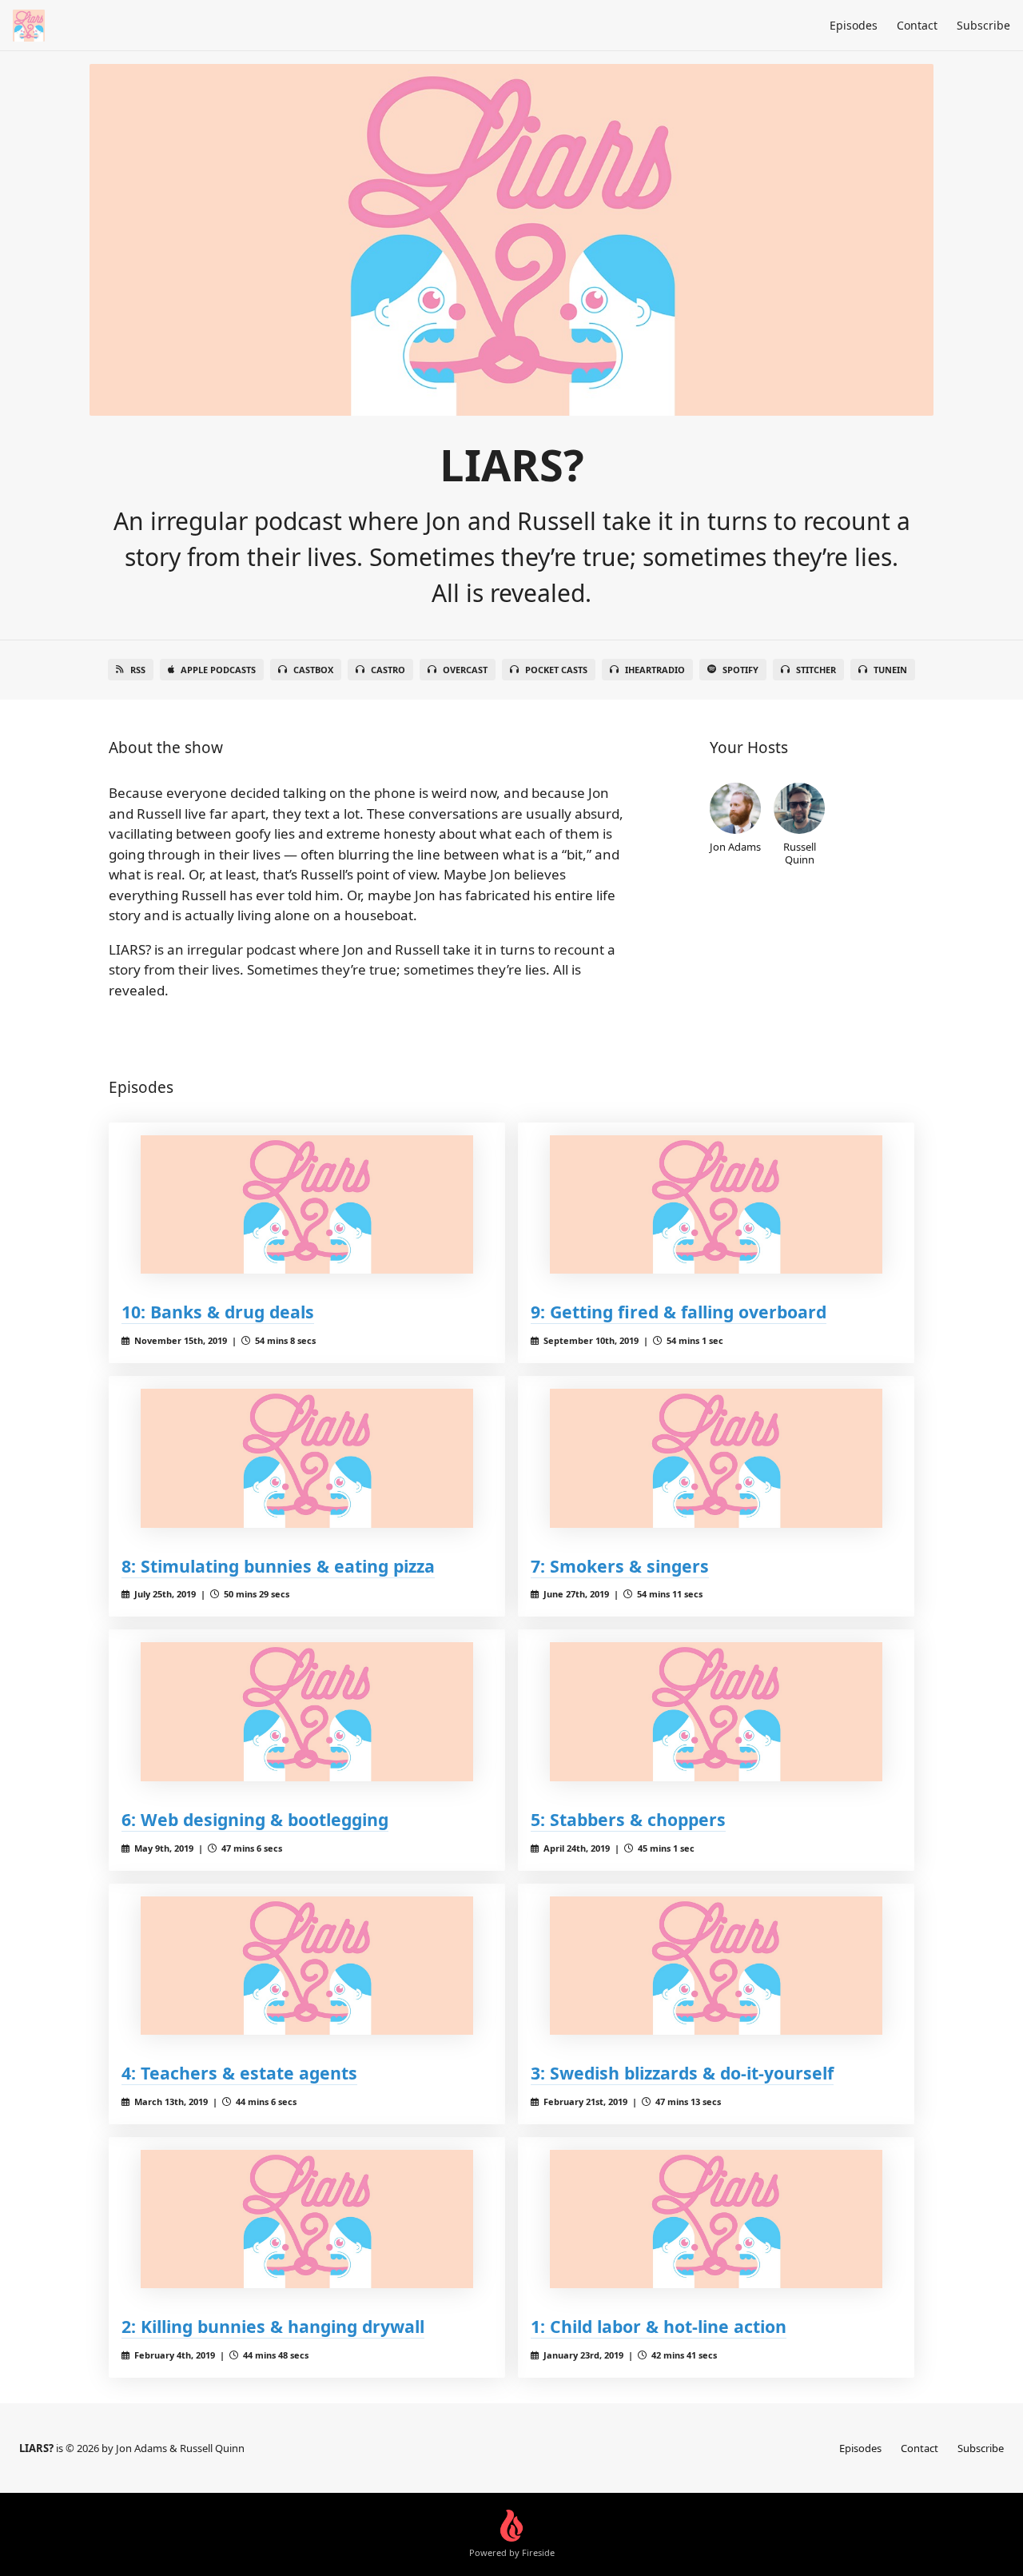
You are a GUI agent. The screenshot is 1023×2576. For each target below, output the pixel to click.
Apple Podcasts (218, 670)
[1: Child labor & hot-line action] (716, 2219)
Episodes (854, 25)
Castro (388, 670)
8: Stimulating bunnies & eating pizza (278, 1566)
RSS (138, 670)
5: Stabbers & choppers (628, 1819)
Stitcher (816, 670)
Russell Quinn (800, 853)
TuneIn (890, 670)
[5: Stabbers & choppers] (716, 1711)
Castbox (313, 670)
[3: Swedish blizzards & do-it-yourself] (716, 1966)
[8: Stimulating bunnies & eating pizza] (307, 1458)
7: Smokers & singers (620, 1566)
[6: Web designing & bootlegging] (307, 1711)
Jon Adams (735, 846)
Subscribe (983, 25)
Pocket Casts (556, 670)
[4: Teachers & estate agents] (307, 1966)
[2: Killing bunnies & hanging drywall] (307, 2219)
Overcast (465, 670)
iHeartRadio (655, 670)
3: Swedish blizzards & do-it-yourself (682, 2073)
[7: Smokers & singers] (716, 1458)
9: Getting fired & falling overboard (679, 1312)
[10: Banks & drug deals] (307, 1204)
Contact (917, 25)
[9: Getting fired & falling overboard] (716, 1204)
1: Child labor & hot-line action (659, 2326)
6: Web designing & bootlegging (255, 1819)
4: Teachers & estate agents (239, 2073)
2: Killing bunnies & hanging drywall (273, 2326)
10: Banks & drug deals (218, 1312)
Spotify (740, 670)
